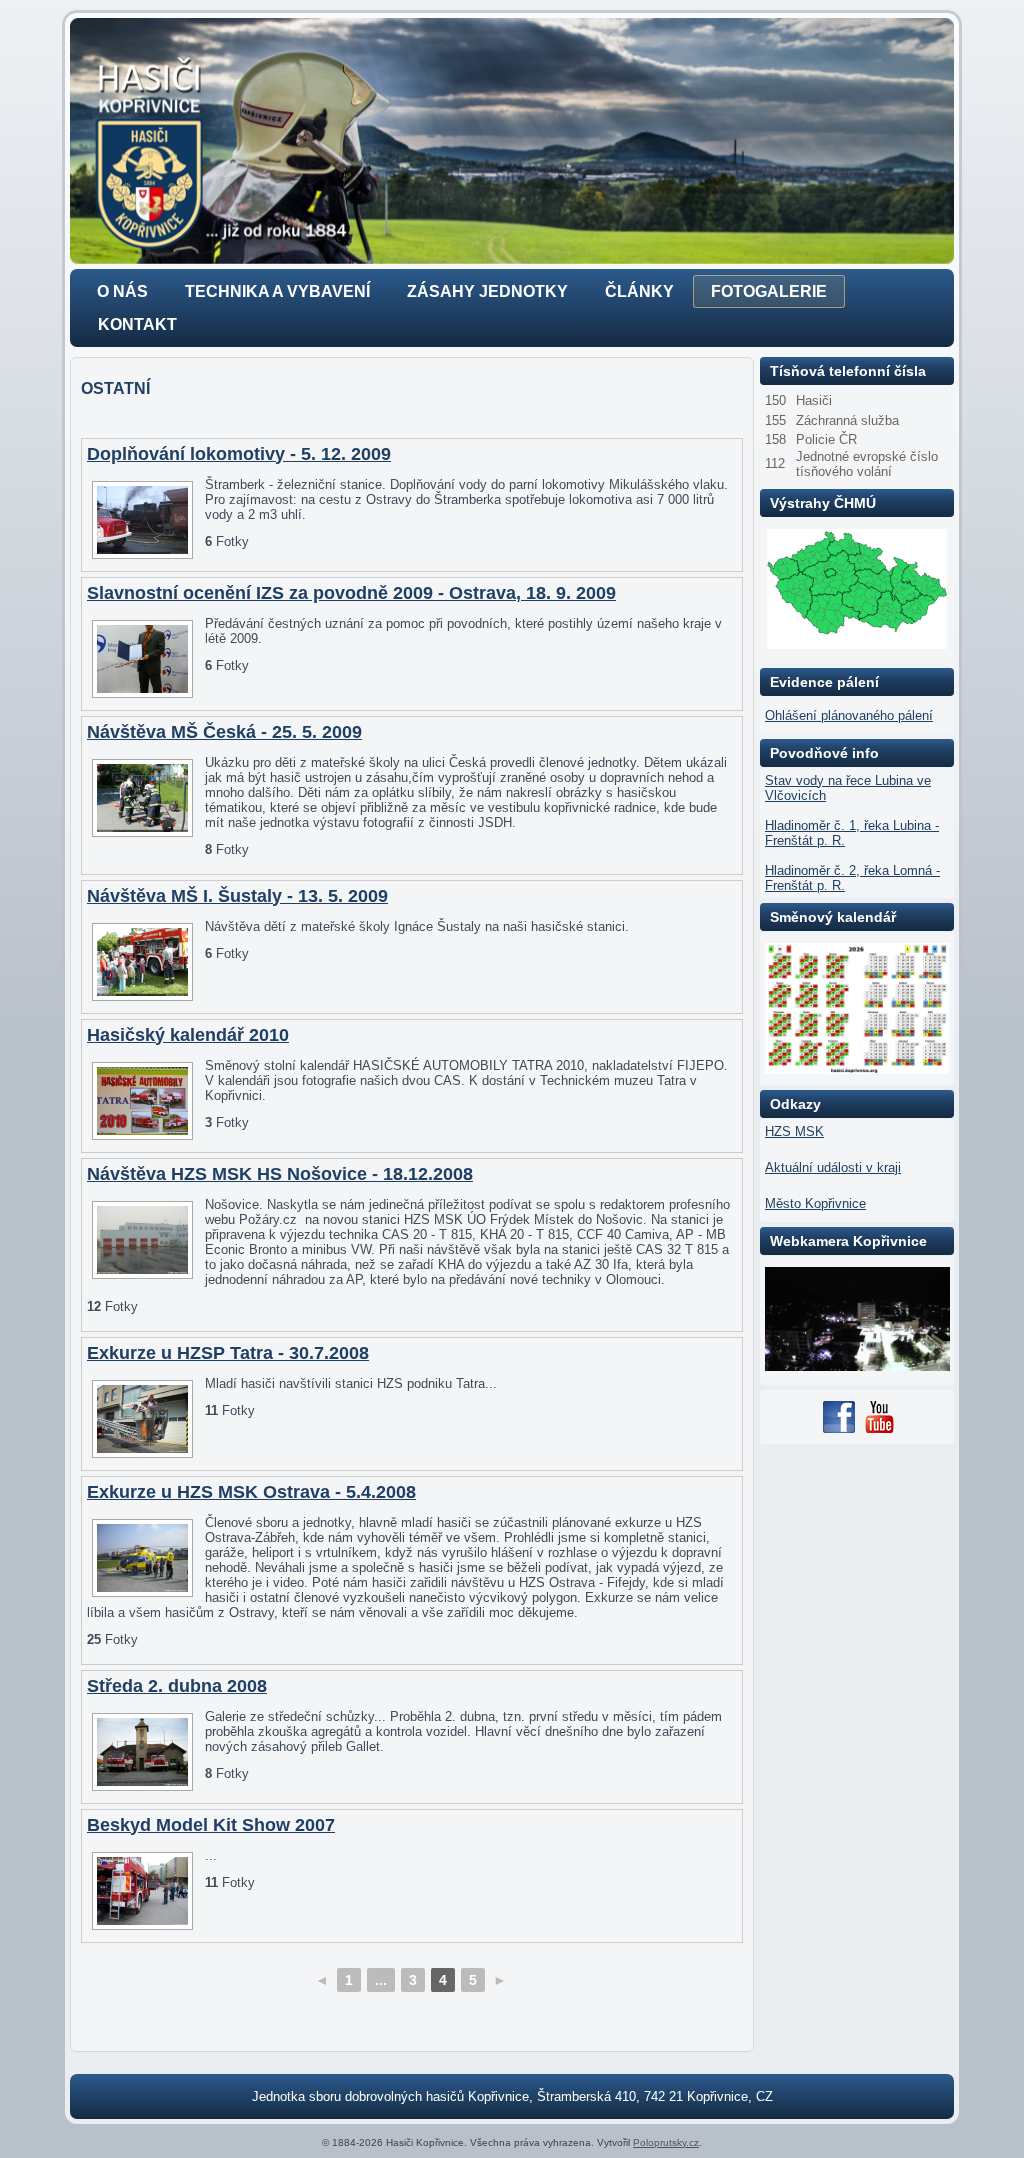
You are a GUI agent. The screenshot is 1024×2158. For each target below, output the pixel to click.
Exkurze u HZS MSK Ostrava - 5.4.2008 (251, 1492)
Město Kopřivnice (815, 1203)
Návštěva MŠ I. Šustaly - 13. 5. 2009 (237, 896)
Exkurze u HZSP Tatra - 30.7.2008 (228, 1353)
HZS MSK (794, 1131)
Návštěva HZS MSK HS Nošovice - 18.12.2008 (280, 1174)
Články (639, 291)
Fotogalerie (769, 291)
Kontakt (137, 324)
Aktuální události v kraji (833, 1167)
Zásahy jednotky (487, 291)
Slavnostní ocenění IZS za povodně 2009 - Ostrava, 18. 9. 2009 (351, 593)
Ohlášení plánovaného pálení (849, 715)
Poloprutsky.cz (666, 2142)
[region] (512, 141)
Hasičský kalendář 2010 (188, 1035)
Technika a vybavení (277, 291)
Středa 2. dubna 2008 (177, 1686)
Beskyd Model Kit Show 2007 (211, 1825)
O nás (122, 291)
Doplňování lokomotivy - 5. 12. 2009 (239, 454)
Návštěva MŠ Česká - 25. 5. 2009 (224, 732)
